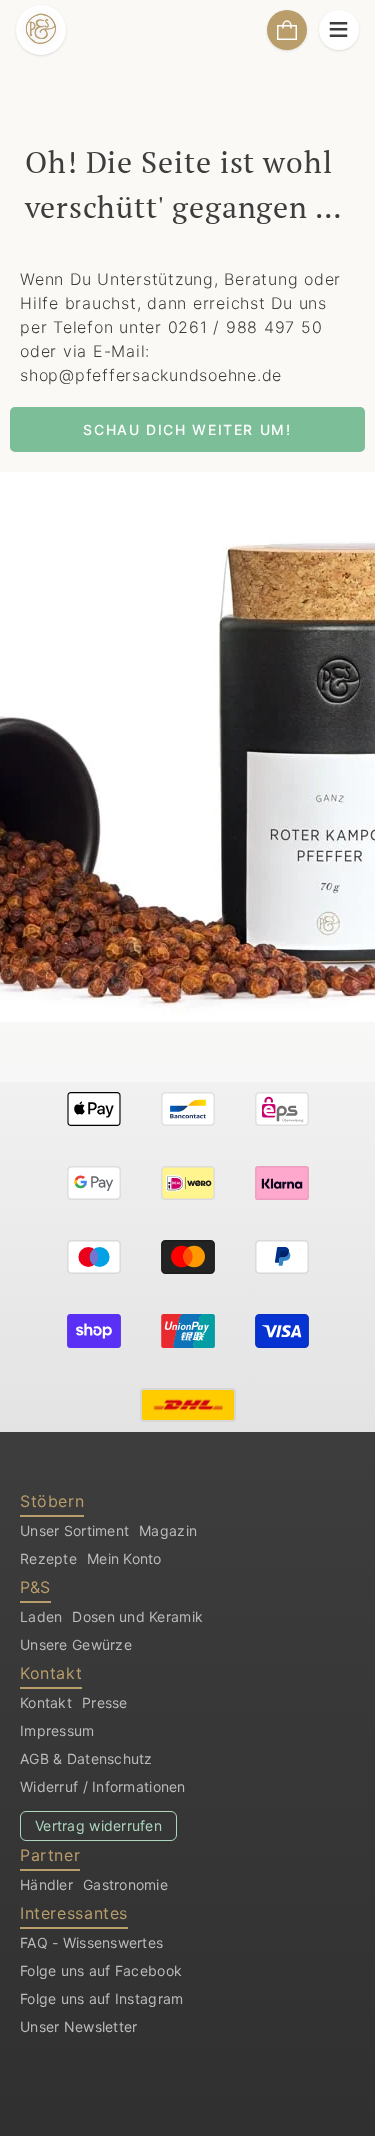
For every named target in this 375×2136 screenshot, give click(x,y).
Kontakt (46, 1702)
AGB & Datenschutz (86, 1758)
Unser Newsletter (78, 2026)
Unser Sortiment (74, 1530)
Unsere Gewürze (76, 1644)
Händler (46, 1884)
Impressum (57, 1730)
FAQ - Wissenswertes (91, 1942)
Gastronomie (125, 1884)
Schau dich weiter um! (187, 429)
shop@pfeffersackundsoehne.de (151, 375)
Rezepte (48, 1558)
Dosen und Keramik (137, 1616)
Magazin (168, 1530)
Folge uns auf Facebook (101, 1970)
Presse (105, 1702)
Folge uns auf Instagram (101, 1998)
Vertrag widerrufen (98, 1825)
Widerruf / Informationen (103, 1786)
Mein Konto (124, 1558)
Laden (41, 1616)
